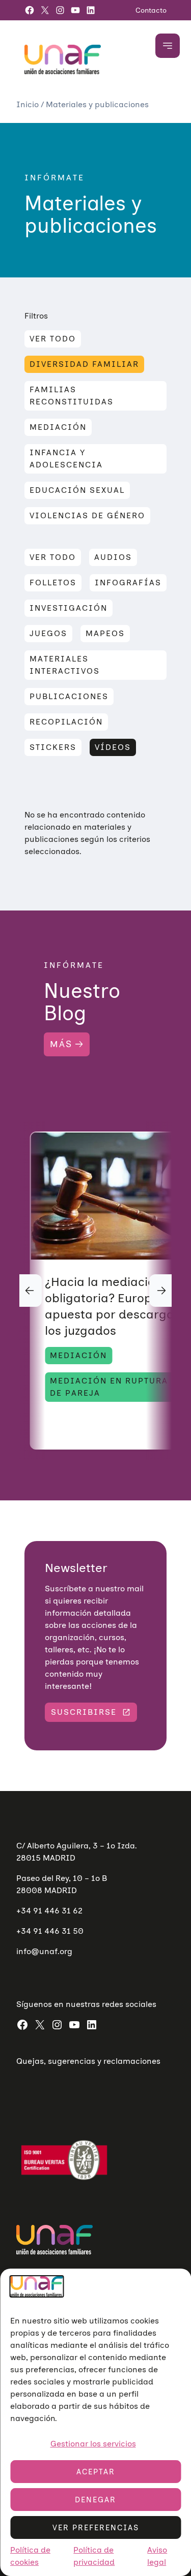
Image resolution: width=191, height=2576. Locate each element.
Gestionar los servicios (93, 2444)
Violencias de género (87, 515)
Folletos (53, 583)
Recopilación (66, 722)
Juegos (48, 633)
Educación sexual (77, 490)
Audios (113, 557)
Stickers (53, 747)
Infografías (128, 583)
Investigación (69, 608)
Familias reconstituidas (72, 396)
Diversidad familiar (84, 364)
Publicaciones (69, 696)
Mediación (58, 427)
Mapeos (105, 633)
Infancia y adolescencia (66, 459)
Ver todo (53, 339)
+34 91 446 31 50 (50, 1931)
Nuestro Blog (82, 1002)
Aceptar (96, 2472)
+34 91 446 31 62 (49, 1911)
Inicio (29, 104)
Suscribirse (84, 1712)
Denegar (95, 2500)
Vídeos (113, 747)
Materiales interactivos (65, 665)
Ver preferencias (96, 2528)
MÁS (61, 1044)
